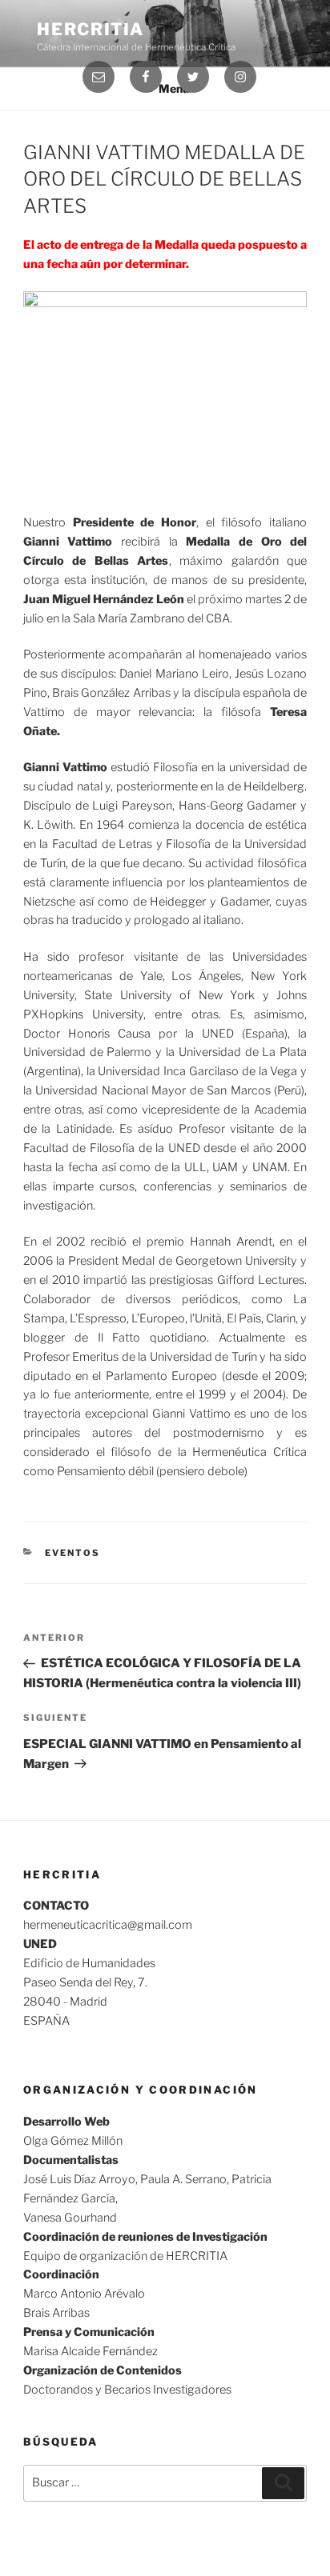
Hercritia (91, 29)
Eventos (72, 1553)
